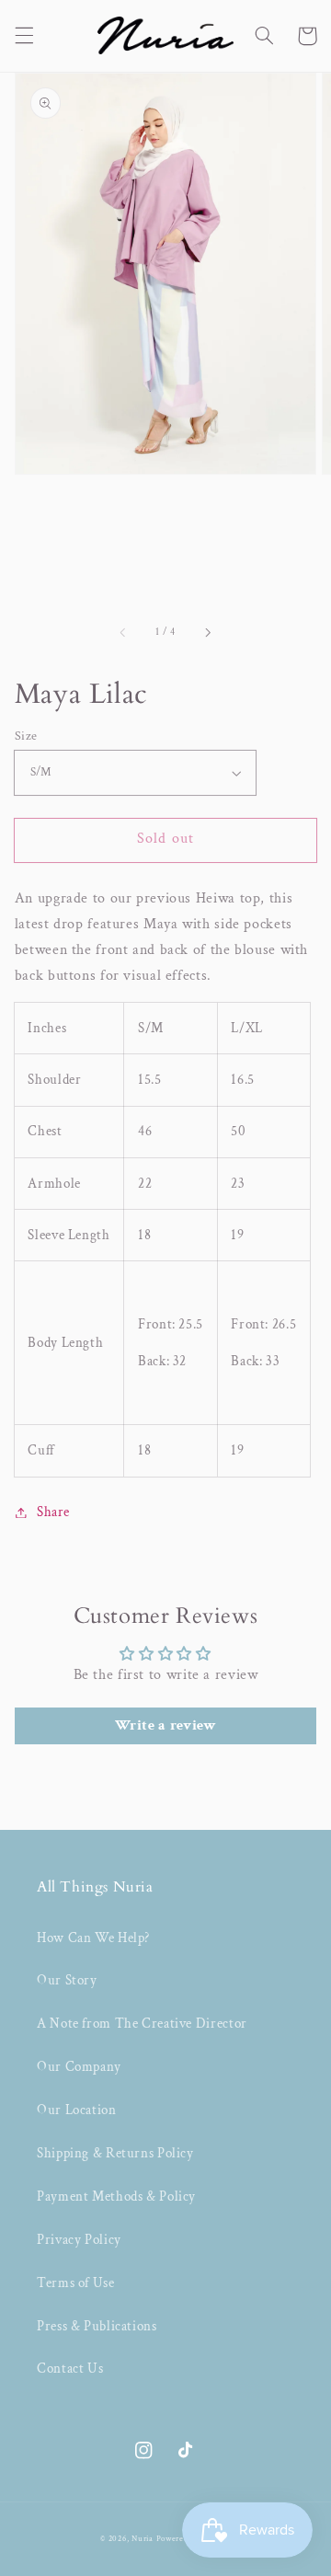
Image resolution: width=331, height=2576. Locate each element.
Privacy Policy (79, 2240)
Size (26, 736)
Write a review (166, 1725)
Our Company (79, 2067)
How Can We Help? (93, 1938)
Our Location (77, 2110)
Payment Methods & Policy (116, 2196)
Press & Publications (97, 2326)
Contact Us (70, 2369)
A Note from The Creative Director (142, 2024)
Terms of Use (76, 2283)
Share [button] (53, 1512)
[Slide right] (207, 633)
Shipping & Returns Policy (115, 2153)
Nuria (143, 2539)
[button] (24, 36)
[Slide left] (124, 633)
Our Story (67, 1980)
